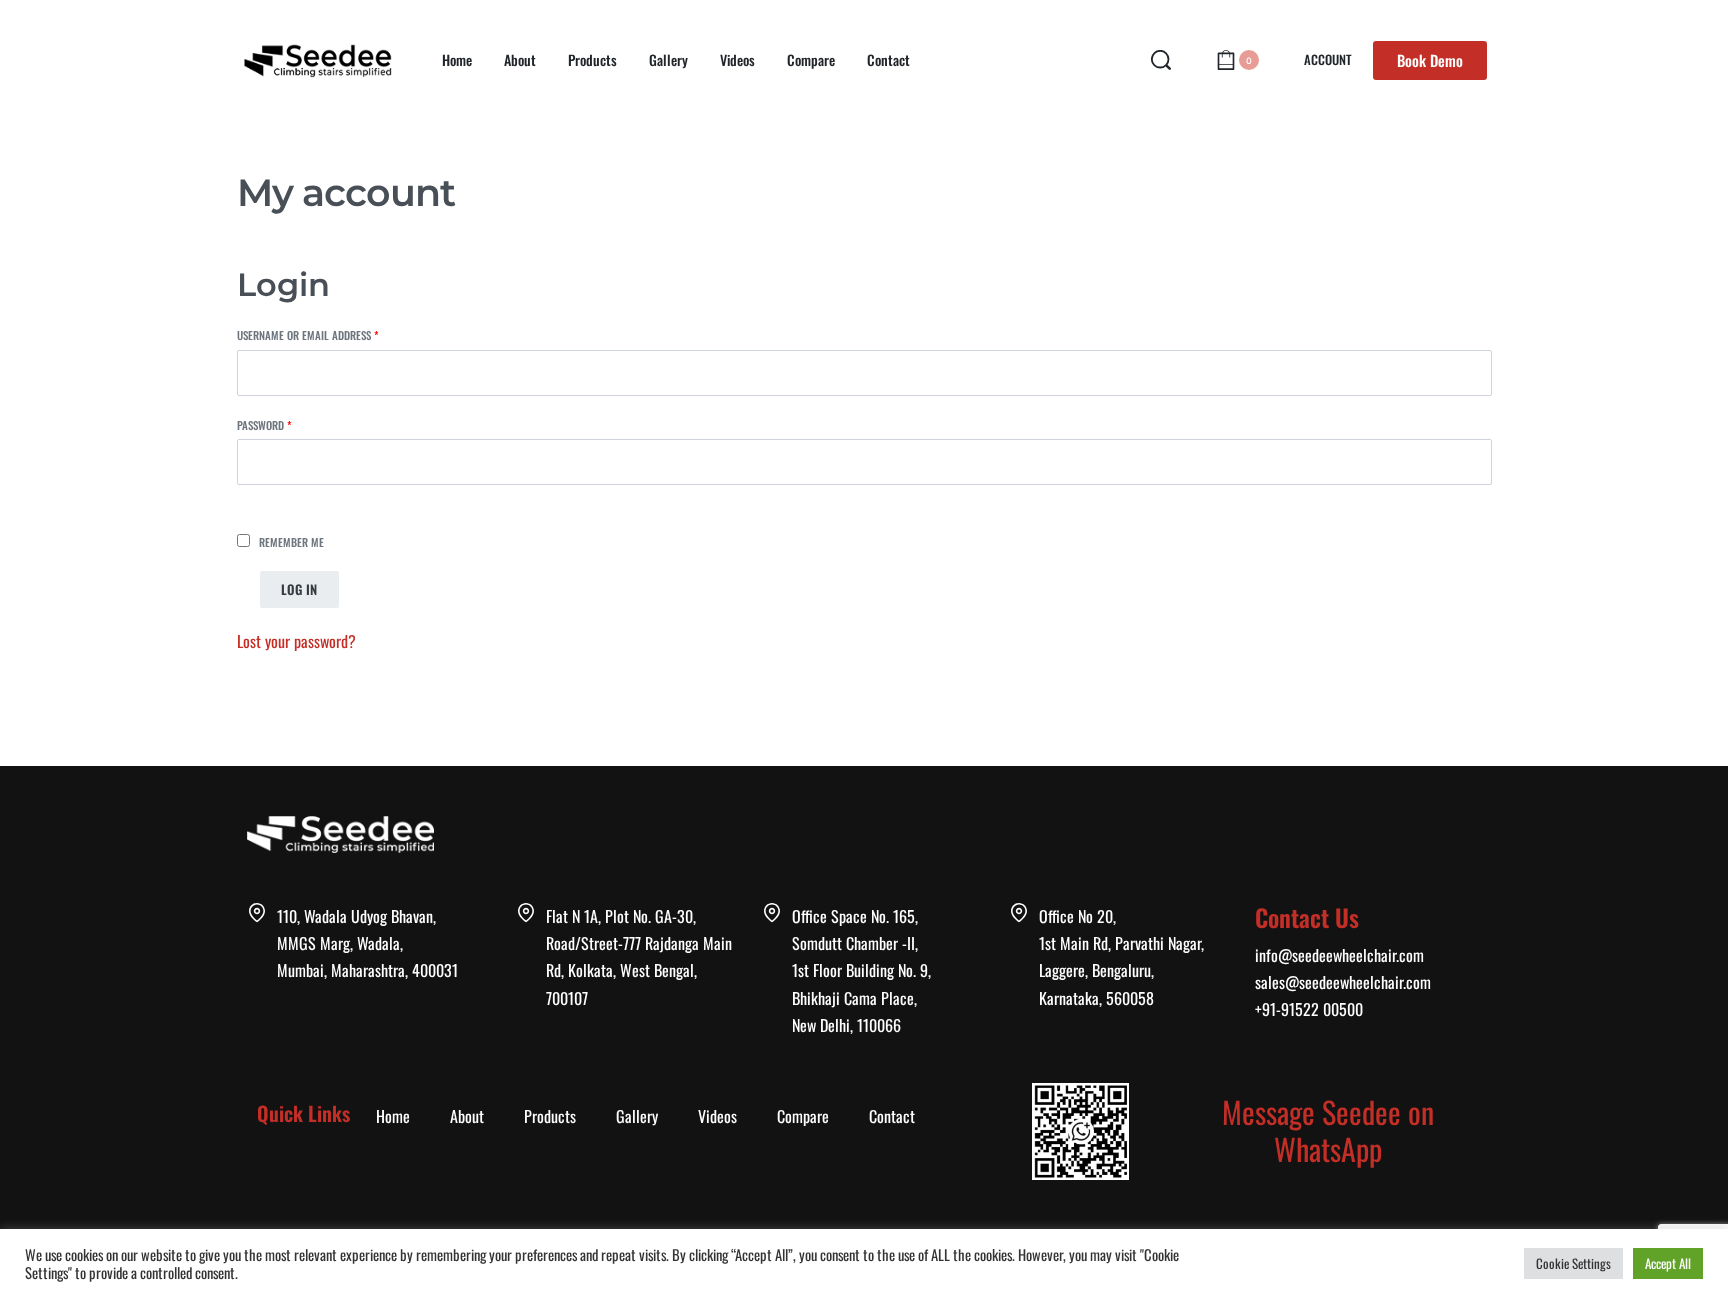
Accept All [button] (1668, 1263)
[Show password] (261, 501)
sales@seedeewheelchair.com (1343, 982)
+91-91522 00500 (1309, 1009)
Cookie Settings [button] (1573, 1263)
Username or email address (329, 334)
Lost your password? (296, 641)
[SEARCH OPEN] (1161, 60)
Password (285, 424)
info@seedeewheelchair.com (1339, 955)
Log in (299, 589)
